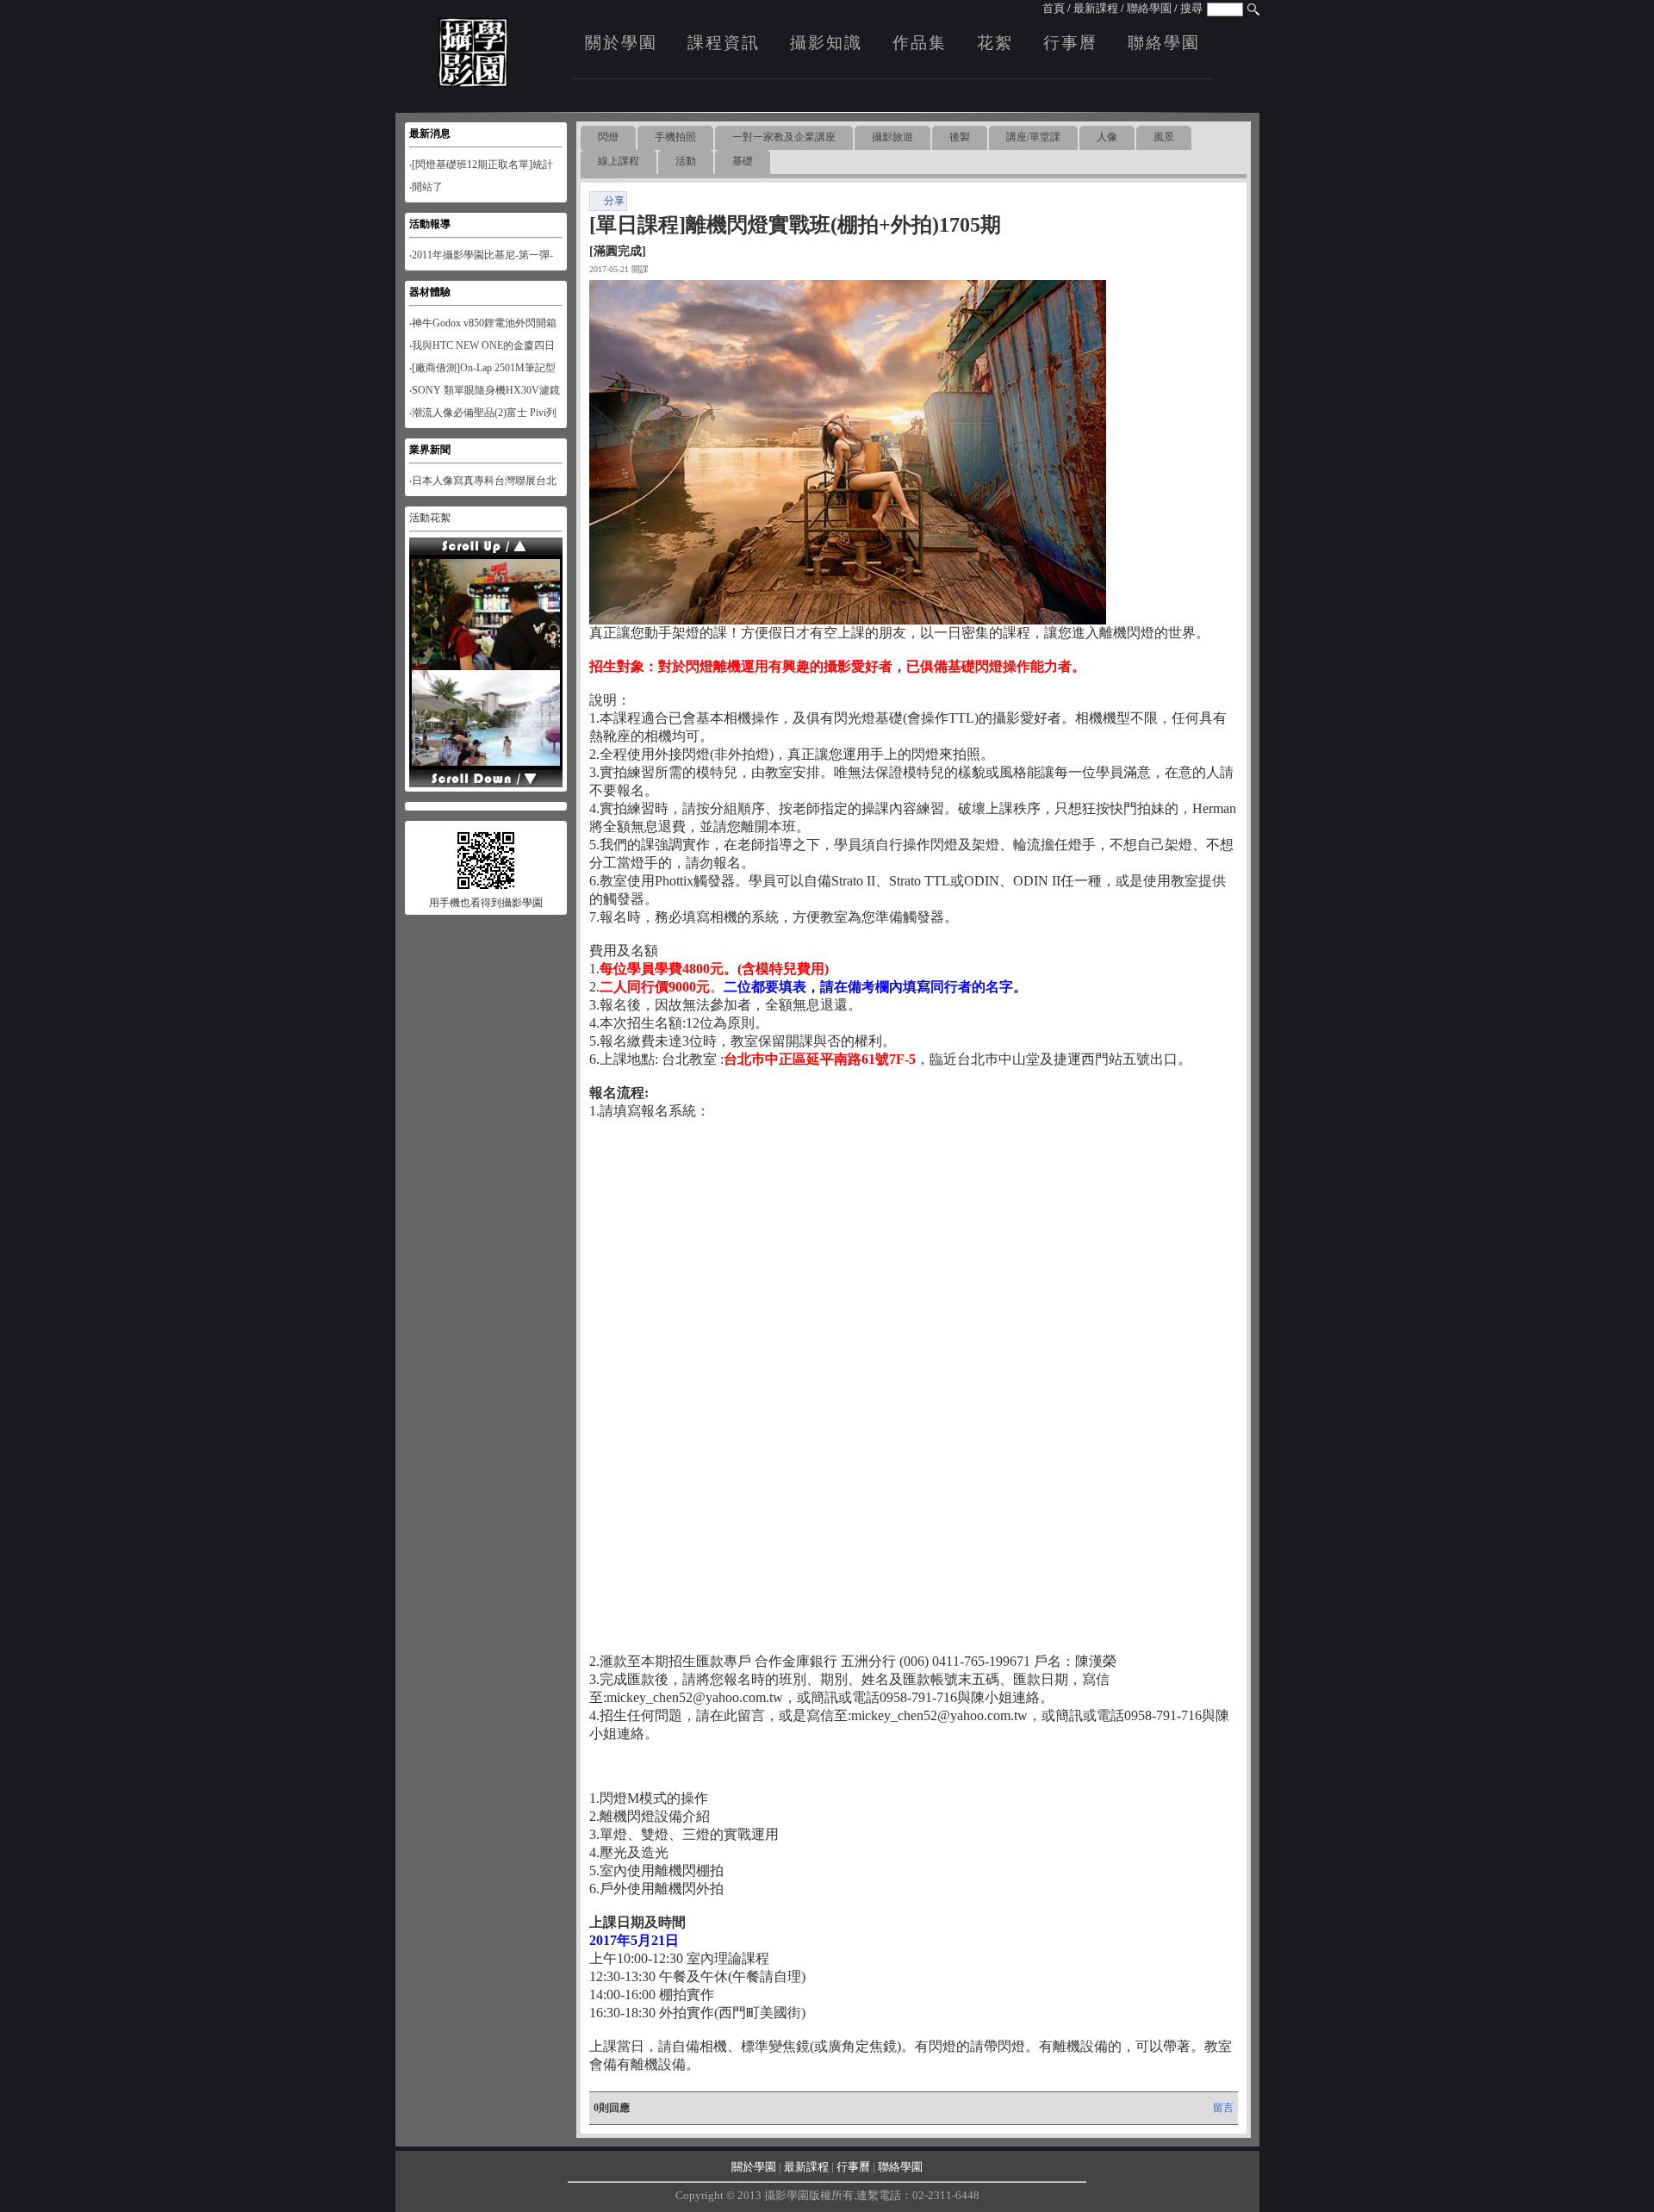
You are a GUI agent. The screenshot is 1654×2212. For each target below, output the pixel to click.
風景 (1164, 137)
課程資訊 (724, 43)
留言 (1223, 2108)
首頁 (1054, 8)
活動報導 (430, 224)
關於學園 (621, 43)
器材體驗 (430, 292)
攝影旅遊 (892, 137)
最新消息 (430, 134)
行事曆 (1070, 43)
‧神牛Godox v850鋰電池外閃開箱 (483, 323)
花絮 (995, 43)
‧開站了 (426, 187)
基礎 (743, 161)
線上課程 (619, 161)
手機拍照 (675, 137)
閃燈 (608, 137)
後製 (960, 137)
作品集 (920, 43)
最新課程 (1096, 8)
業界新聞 (430, 450)
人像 (1107, 137)
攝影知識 (826, 43)
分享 (614, 201)
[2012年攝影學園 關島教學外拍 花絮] (486, 667)
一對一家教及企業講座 (784, 137)
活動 (686, 161)
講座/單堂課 (1033, 137)
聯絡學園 (1149, 8)
